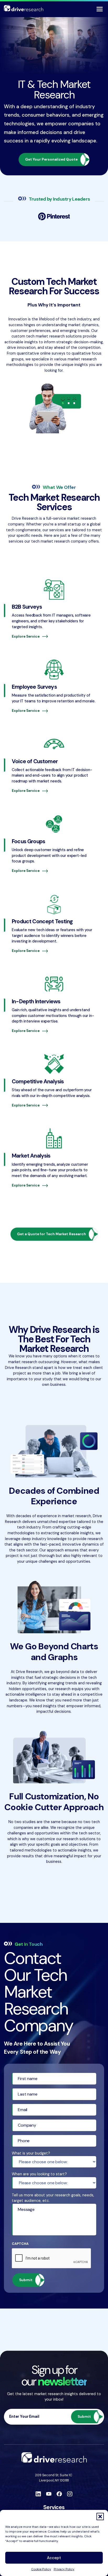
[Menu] (100, 9)
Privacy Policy (64, 2569)
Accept (54, 2558)
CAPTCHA (20, 2244)
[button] (100, 2517)
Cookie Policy (41, 2569)
